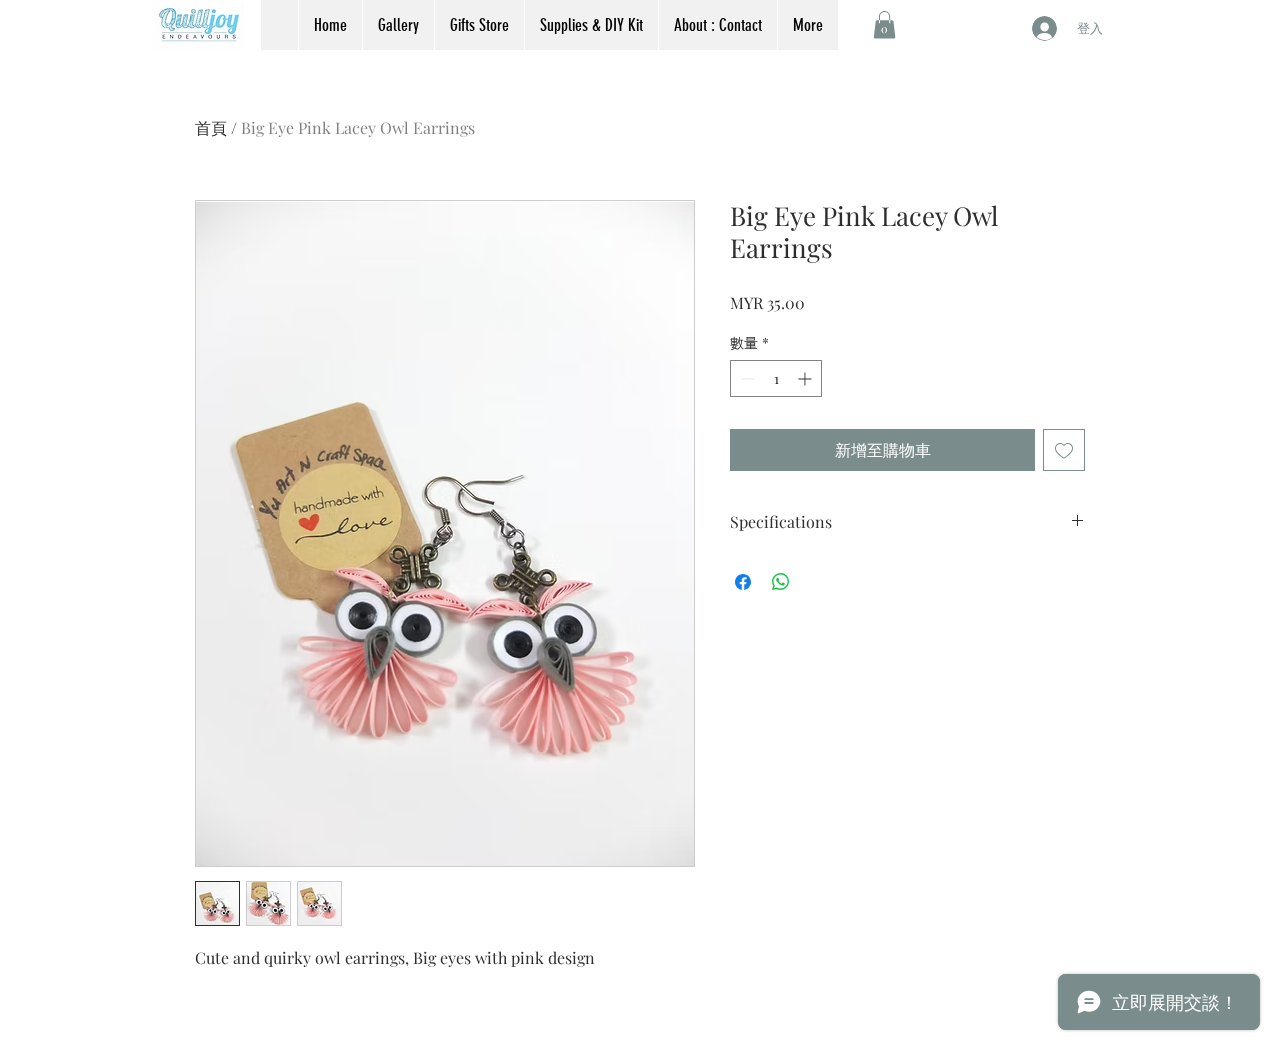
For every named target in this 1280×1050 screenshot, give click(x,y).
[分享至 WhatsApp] (781, 582)
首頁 (211, 127)
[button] (884, 24)
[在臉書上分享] (743, 582)
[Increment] (806, 378)
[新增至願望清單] (1064, 450)
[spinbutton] (776, 378)
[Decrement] (745, 378)
